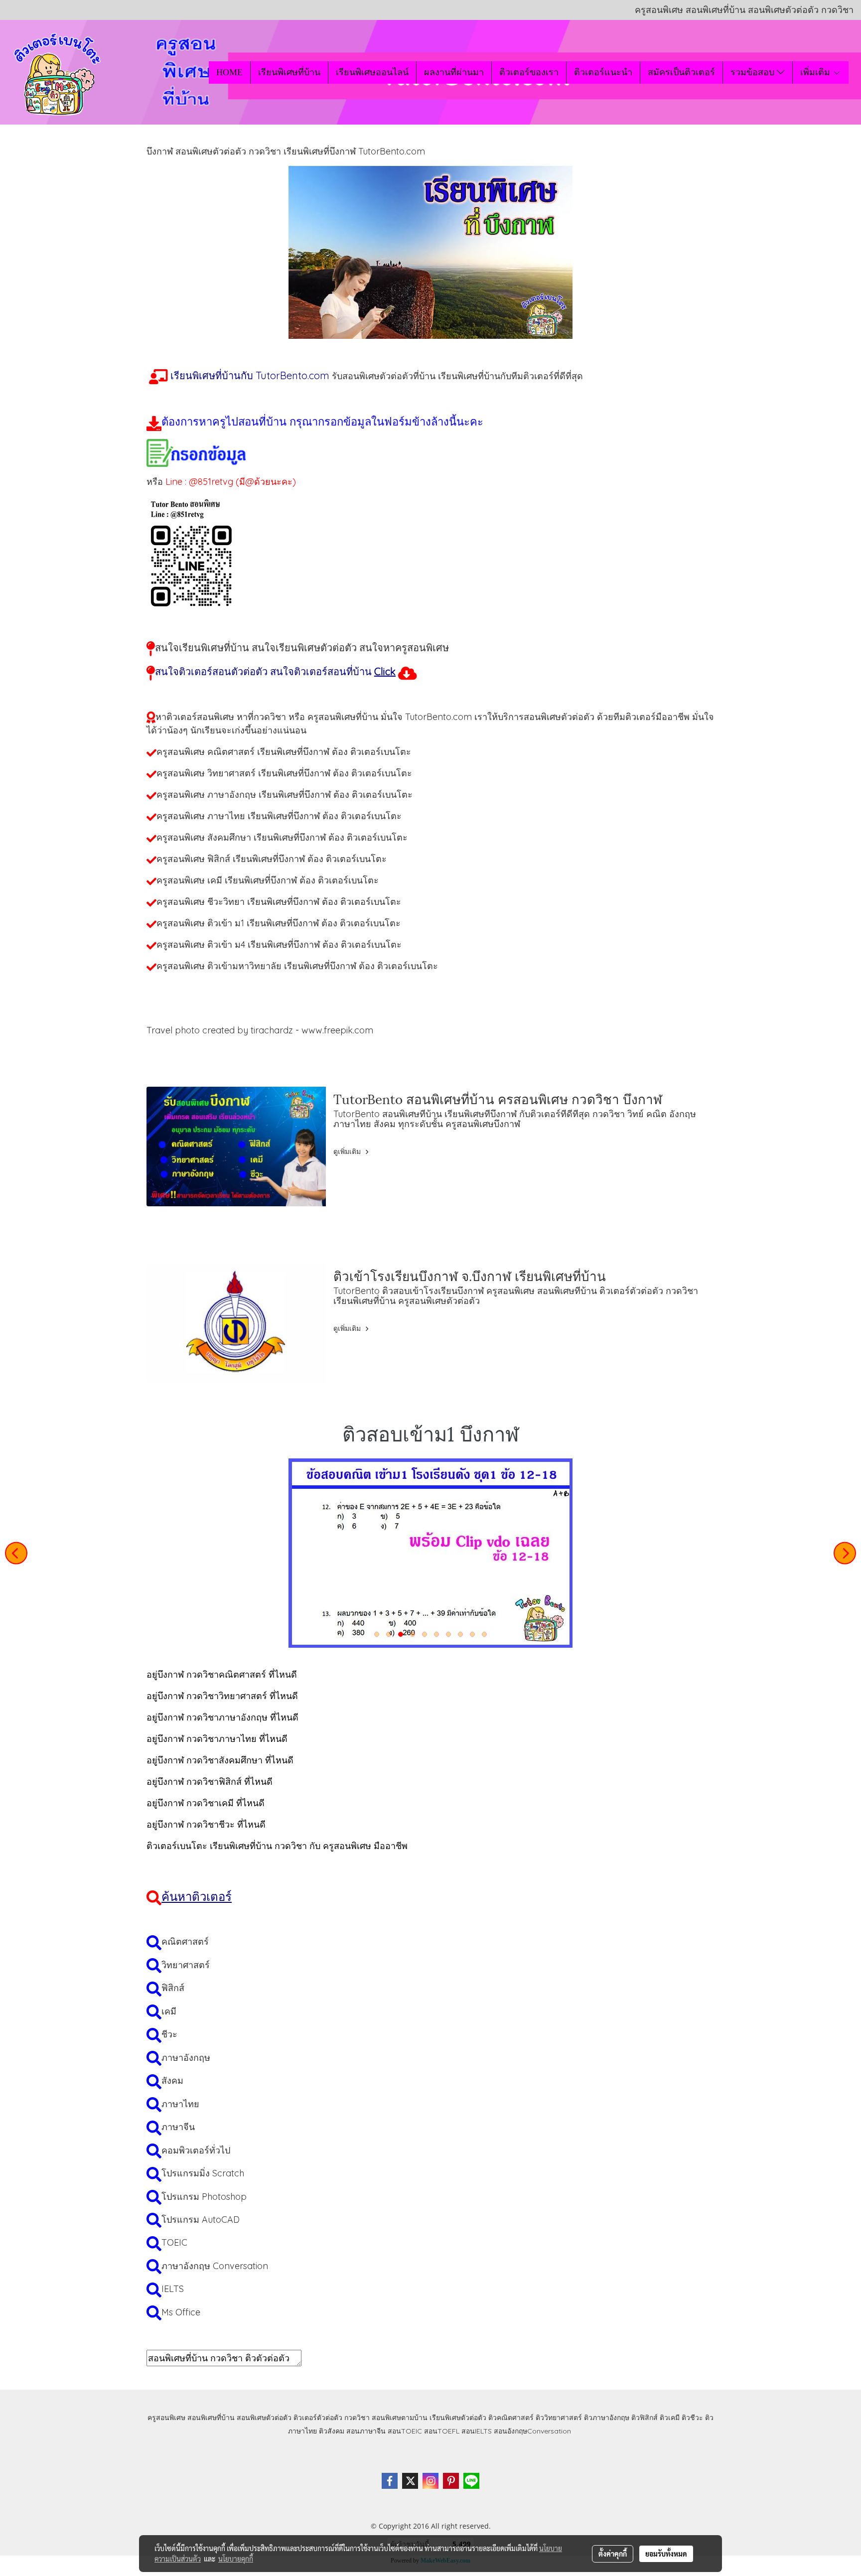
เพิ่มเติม (816, 72)
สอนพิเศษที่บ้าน (211, 2418)
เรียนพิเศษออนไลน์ (372, 72)
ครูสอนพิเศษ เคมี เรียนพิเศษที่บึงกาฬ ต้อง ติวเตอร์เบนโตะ (268, 880)
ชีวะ (169, 2034)
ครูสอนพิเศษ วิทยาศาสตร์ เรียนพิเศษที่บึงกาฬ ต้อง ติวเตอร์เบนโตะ (284, 773)
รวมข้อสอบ (754, 72)
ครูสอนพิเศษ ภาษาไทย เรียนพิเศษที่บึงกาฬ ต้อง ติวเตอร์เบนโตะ (279, 816)
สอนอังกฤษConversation (532, 2431)
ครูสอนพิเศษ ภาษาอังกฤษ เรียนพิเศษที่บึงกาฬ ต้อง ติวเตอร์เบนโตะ (285, 794)
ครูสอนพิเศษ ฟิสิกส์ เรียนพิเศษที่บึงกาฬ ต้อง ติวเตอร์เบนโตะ (272, 859)
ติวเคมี (670, 2418)
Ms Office (181, 2312)
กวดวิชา (357, 2418)
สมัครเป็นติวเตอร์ (681, 72)
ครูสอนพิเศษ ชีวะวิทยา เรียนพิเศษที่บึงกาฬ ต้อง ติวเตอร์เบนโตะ (279, 902)
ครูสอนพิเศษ (166, 2418)
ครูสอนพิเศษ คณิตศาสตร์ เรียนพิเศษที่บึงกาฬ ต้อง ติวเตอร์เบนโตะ (284, 752)
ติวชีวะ (692, 2418)
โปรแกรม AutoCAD (201, 2219)
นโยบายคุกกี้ (236, 2559)
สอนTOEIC (405, 2431)
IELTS (173, 2289)
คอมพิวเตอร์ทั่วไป (196, 2150)
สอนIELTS (477, 2431)
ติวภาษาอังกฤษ (607, 2418)
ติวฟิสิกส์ (645, 2418)
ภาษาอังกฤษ (186, 2058)
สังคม (172, 2080)
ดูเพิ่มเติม (348, 1151)
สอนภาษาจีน (366, 2431)
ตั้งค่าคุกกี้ (613, 2554)
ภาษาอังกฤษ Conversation (215, 2266)
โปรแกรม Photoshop (204, 2197)
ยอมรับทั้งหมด (666, 2554)
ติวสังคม (332, 2431)
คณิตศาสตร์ (185, 1941)
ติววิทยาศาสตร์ (559, 2418)
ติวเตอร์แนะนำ (603, 72)
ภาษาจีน (178, 2127)
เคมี (169, 2011)
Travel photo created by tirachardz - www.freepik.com (260, 1030)
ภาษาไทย (180, 2104)
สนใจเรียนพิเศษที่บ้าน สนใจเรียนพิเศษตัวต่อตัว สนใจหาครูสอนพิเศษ (302, 647)
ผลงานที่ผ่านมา (454, 72)
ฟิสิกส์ (173, 1988)
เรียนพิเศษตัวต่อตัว (459, 2418)
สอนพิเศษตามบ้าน (400, 2418)
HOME (229, 72)
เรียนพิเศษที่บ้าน (289, 72)
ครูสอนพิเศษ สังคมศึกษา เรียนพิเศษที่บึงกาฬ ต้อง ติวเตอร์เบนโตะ (282, 837)
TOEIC (174, 2242)
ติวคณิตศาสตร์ (511, 2418)
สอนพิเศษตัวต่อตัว (264, 2418)
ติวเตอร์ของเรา (529, 72)
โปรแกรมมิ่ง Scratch (203, 2173)
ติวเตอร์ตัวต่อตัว (318, 2418)
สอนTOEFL (442, 2431)
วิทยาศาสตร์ (186, 1965)
